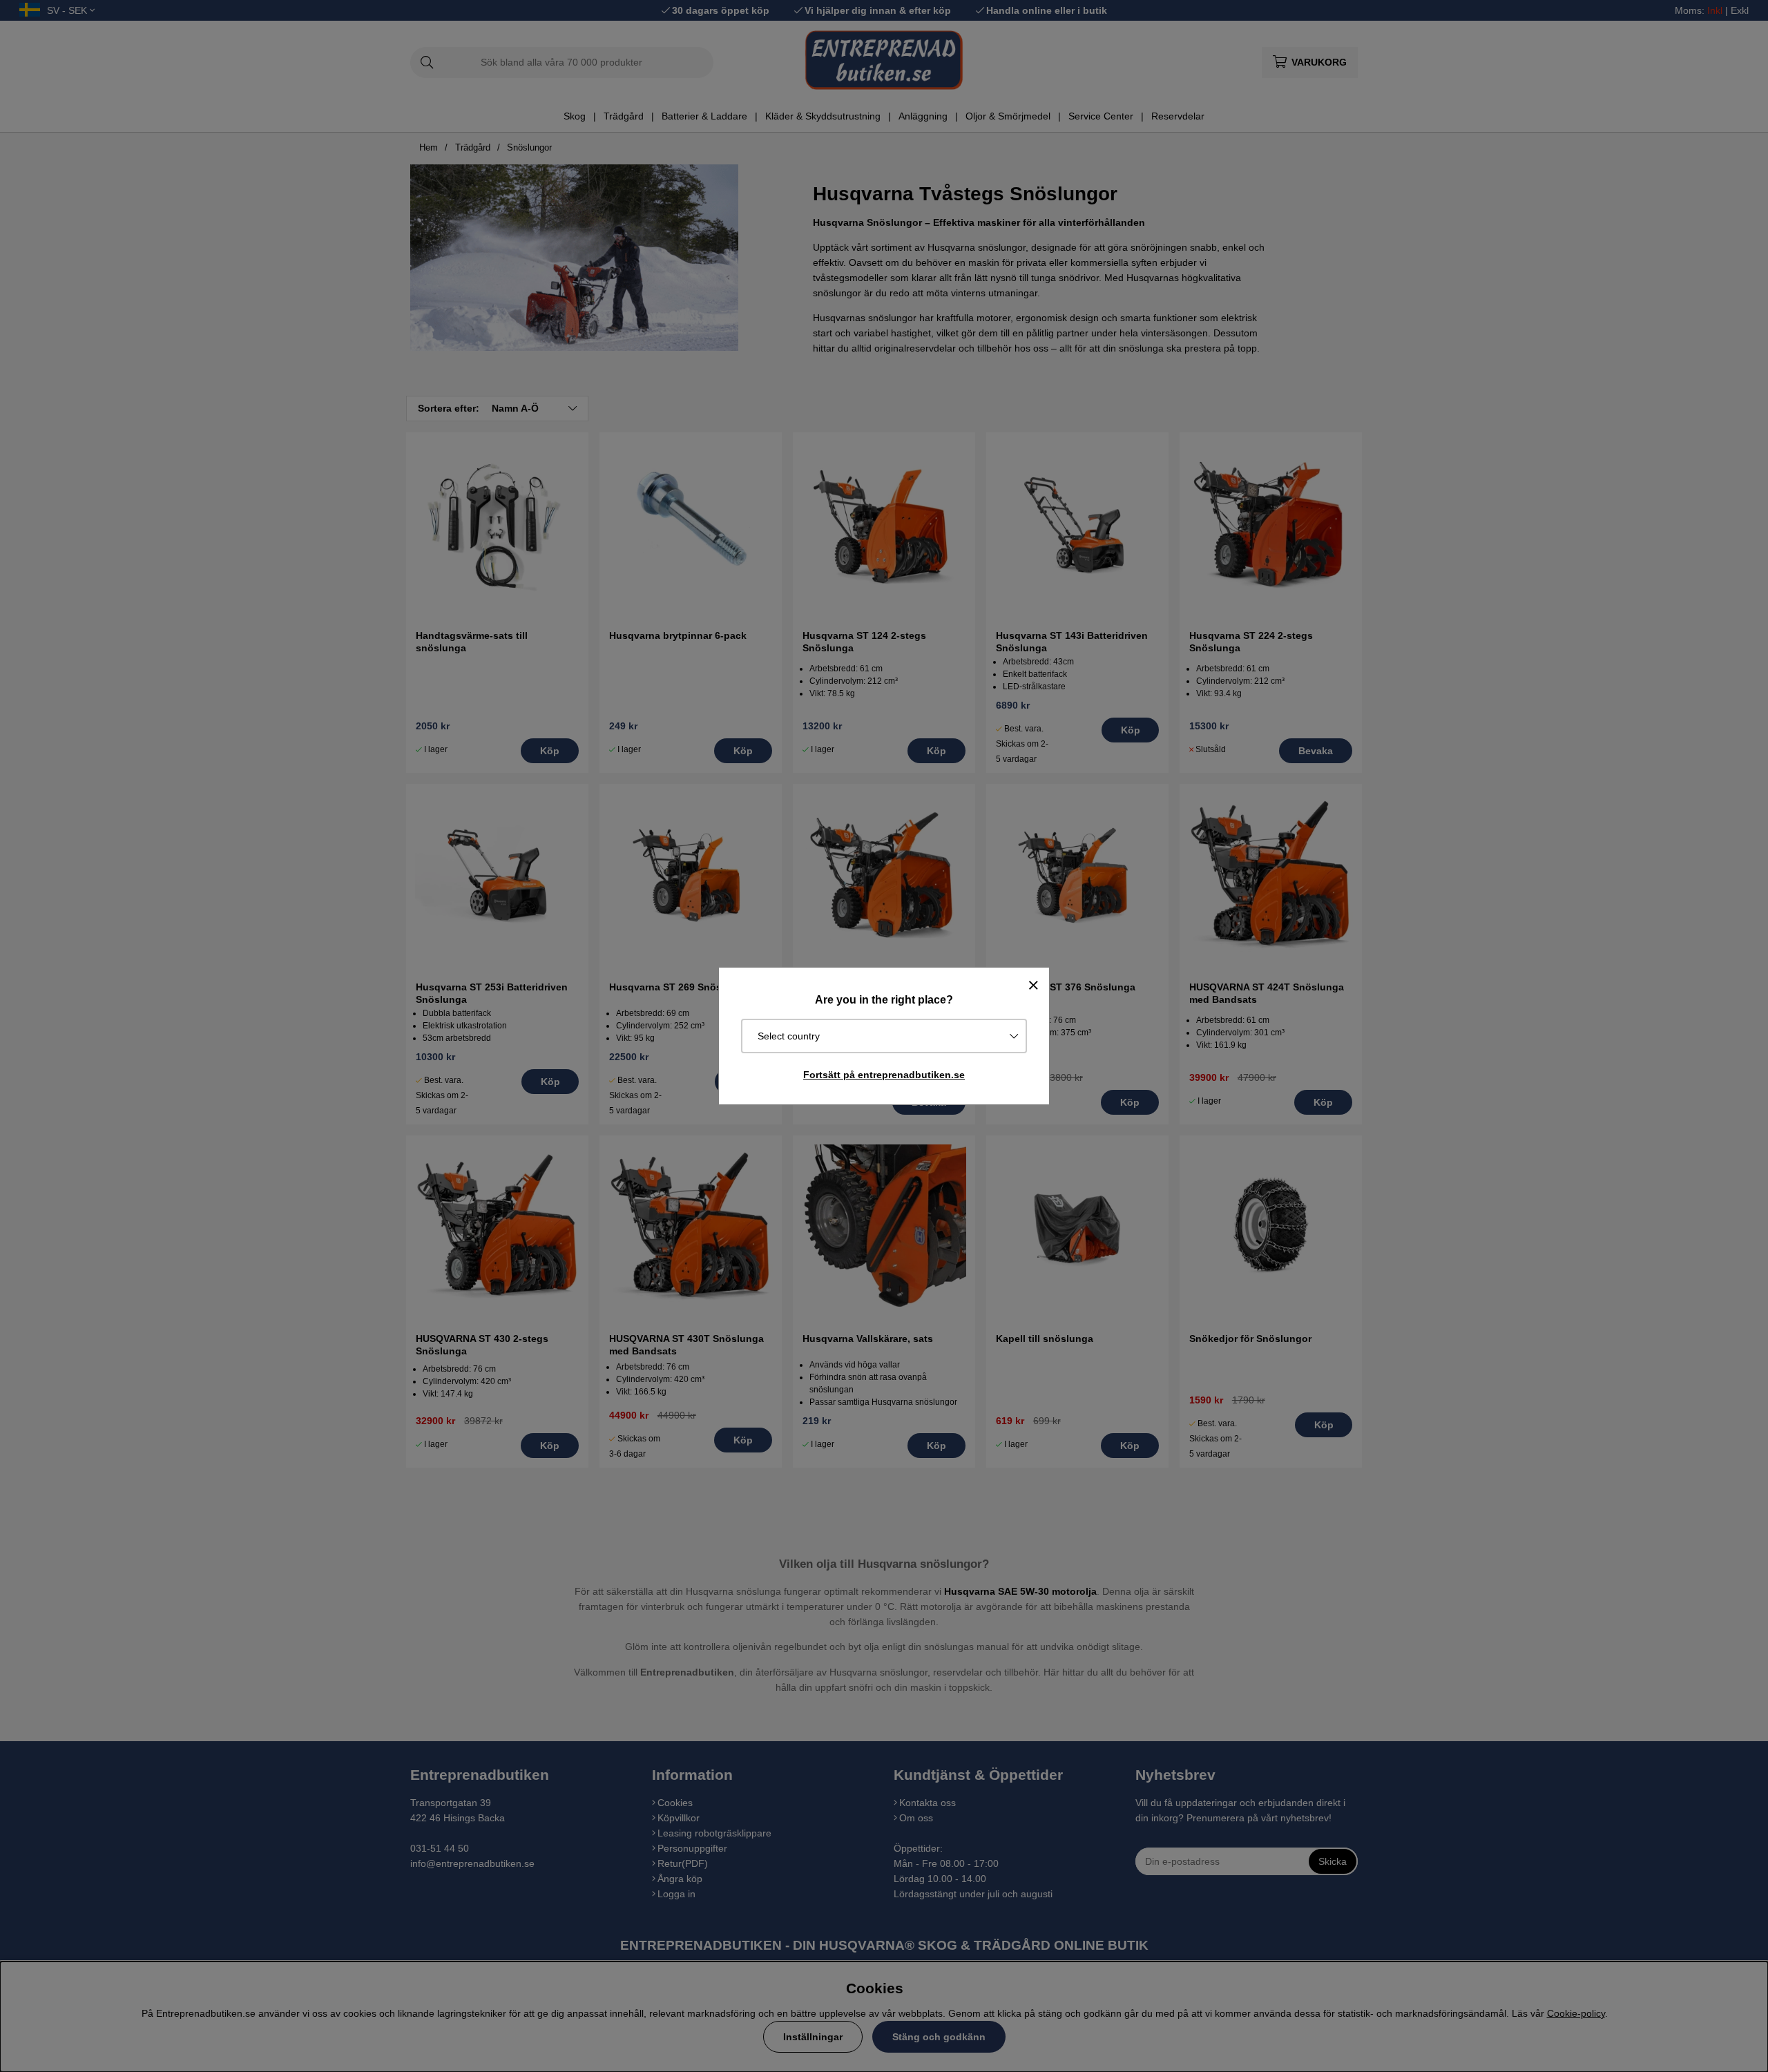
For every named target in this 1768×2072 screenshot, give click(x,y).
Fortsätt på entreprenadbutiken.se (884, 1075)
